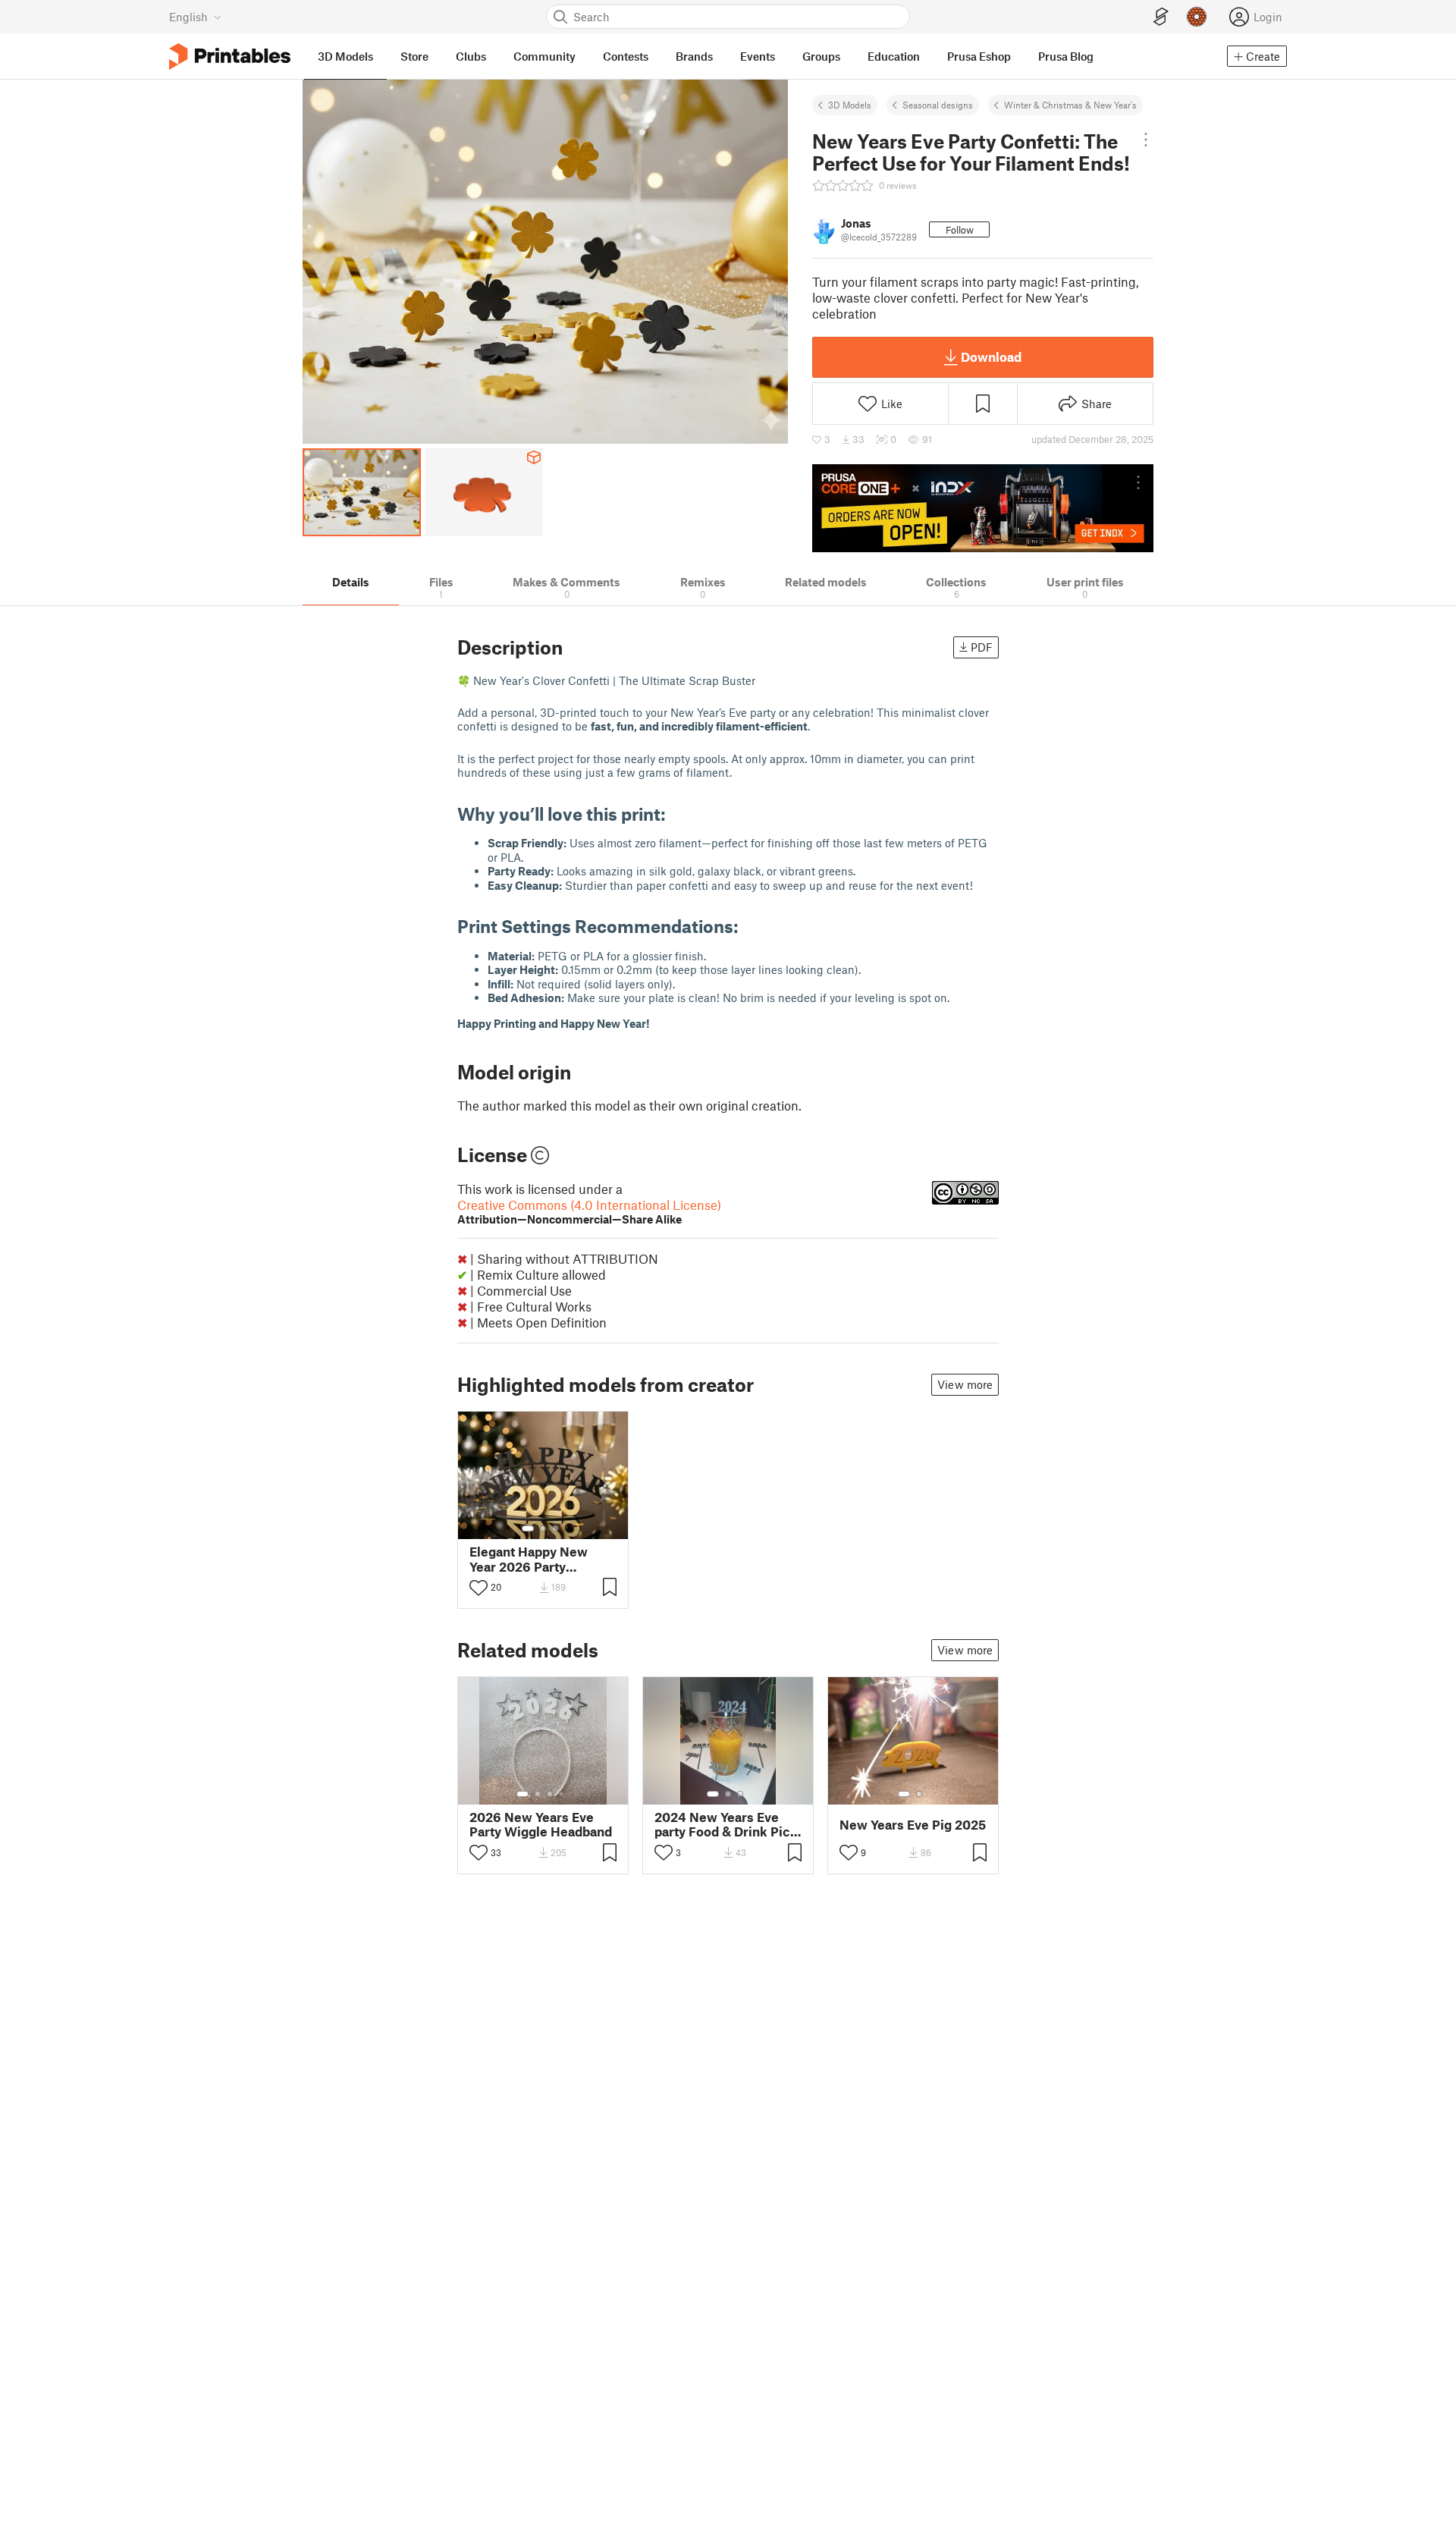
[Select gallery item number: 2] (543, 1528)
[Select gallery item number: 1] (528, 1528)
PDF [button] (982, 647)
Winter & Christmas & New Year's (1070, 105)
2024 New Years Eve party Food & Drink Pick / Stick (726, 1824)
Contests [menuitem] (626, 56)
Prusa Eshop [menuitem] (979, 56)
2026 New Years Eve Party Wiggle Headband (541, 1824)
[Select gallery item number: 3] (555, 1528)
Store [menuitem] (414, 56)
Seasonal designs (938, 105)
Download (991, 357)
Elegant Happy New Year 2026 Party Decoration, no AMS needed (530, 1559)
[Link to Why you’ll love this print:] (677, 814)
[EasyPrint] (1161, 17)
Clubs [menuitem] (471, 56)
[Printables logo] (230, 57)
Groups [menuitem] (821, 56)
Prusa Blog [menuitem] (1066, 56)
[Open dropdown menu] (1145, 140)
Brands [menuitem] (694, 56)
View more (965, 1384)
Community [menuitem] (544, 56)
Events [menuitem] (758, 56)
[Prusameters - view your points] (1197, 17)
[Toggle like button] (479, 1588)
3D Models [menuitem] (345, 56)
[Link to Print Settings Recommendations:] (750, 926)
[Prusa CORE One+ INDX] (983, 508)
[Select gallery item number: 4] (562, 1794)
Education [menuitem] (894, 56)
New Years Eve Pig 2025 (913, 1825)
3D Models (850, 105)
